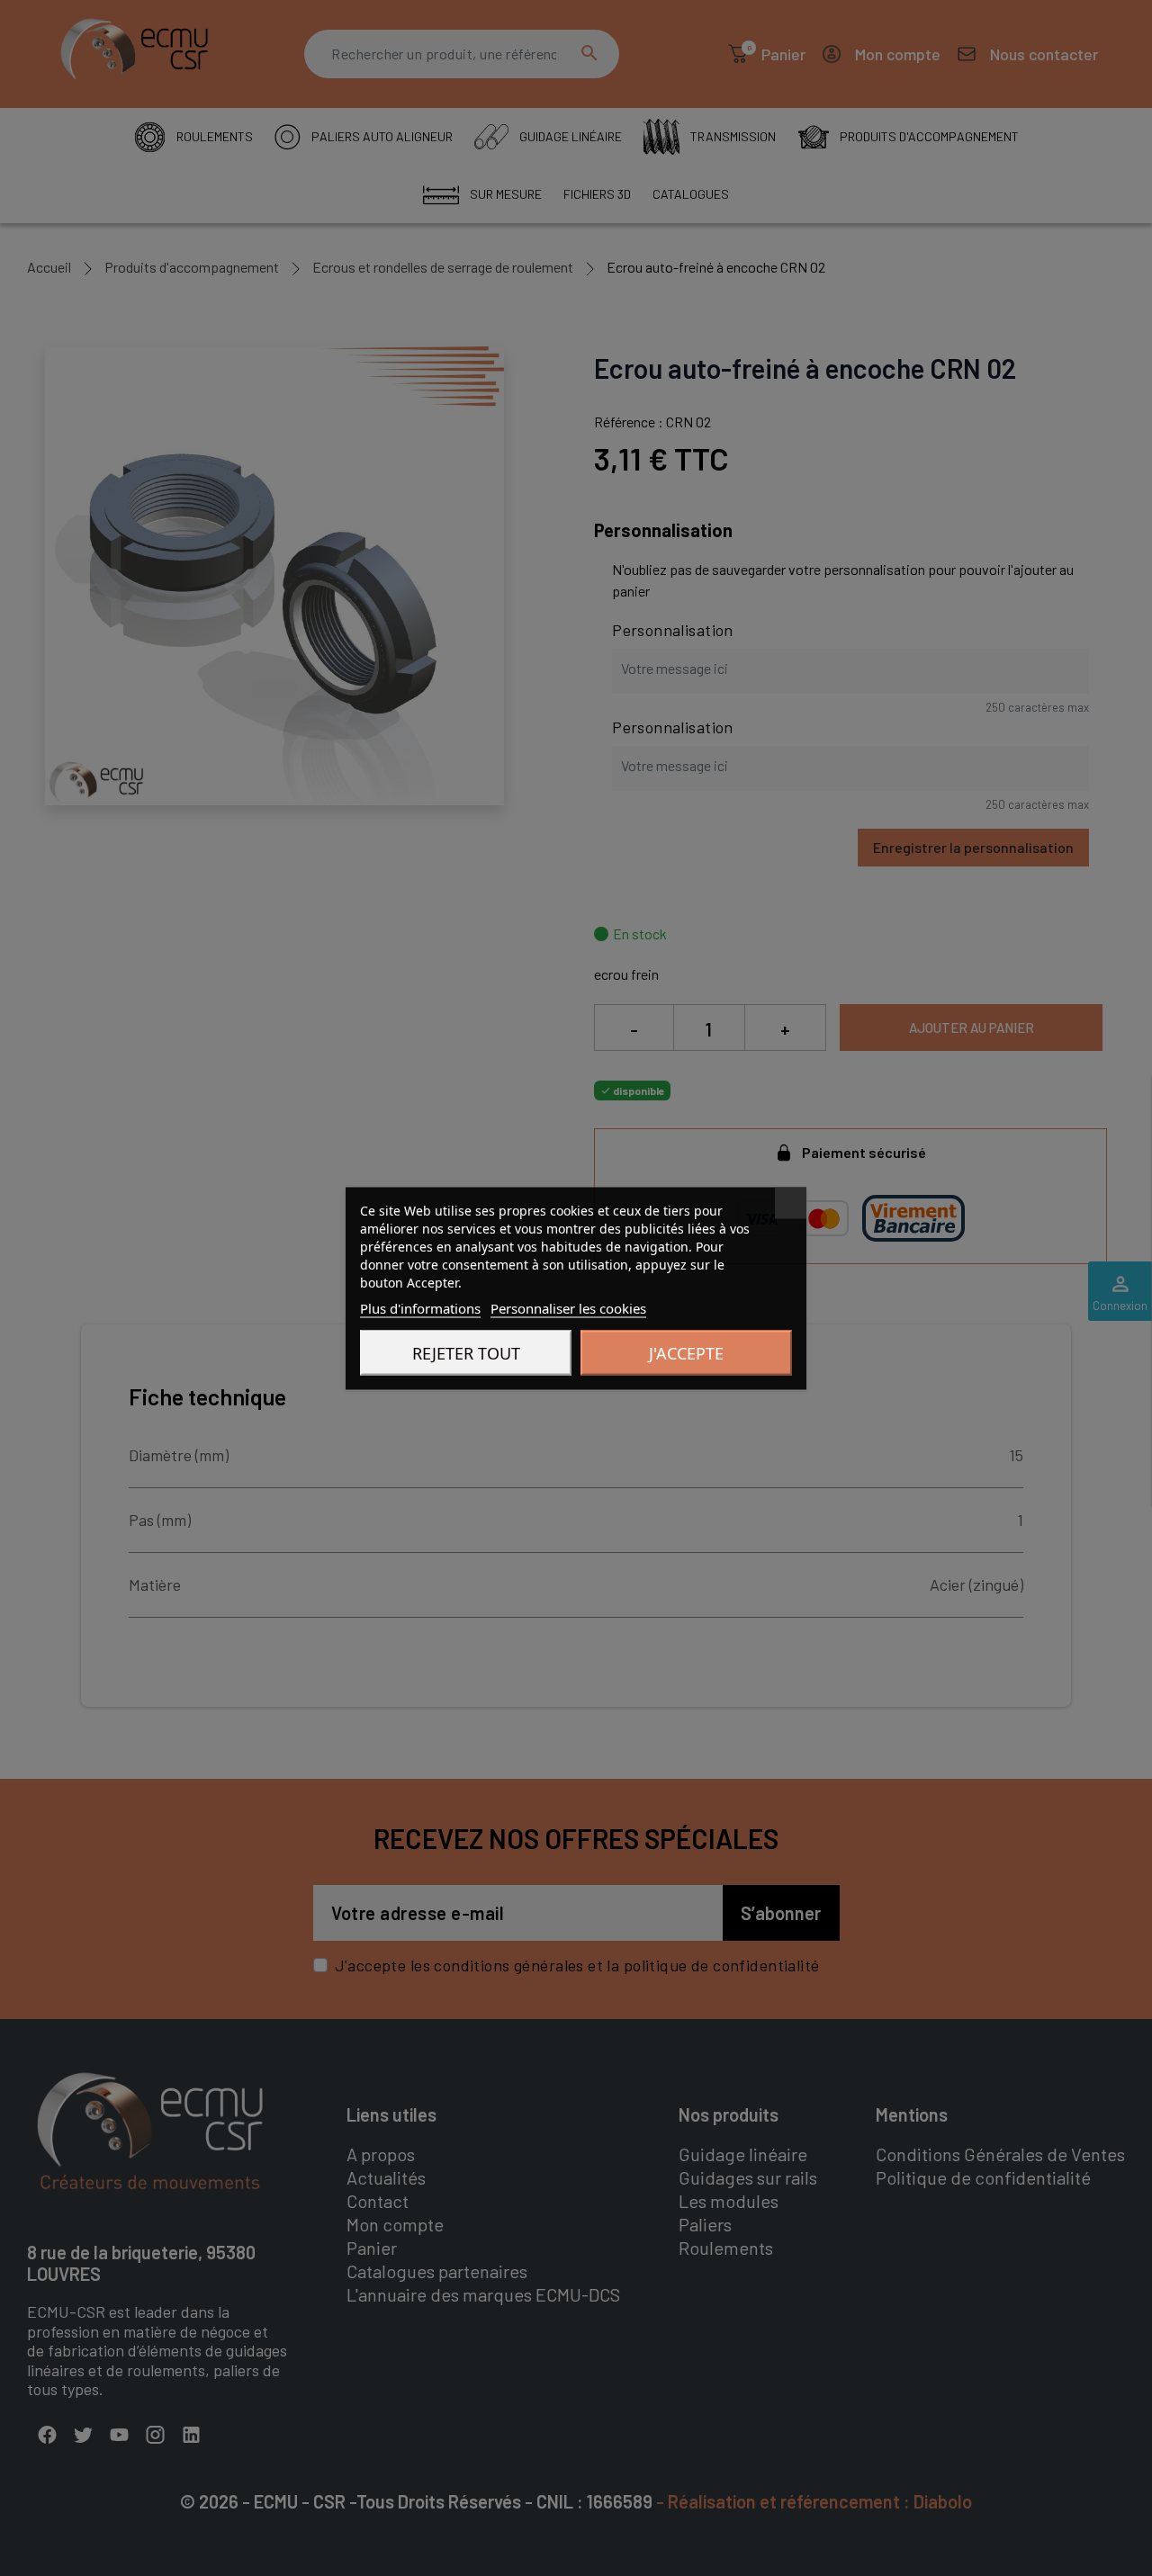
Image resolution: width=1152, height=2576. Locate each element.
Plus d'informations (420, 1307)
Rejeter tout (466, 1352)
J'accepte (686, 1352)
